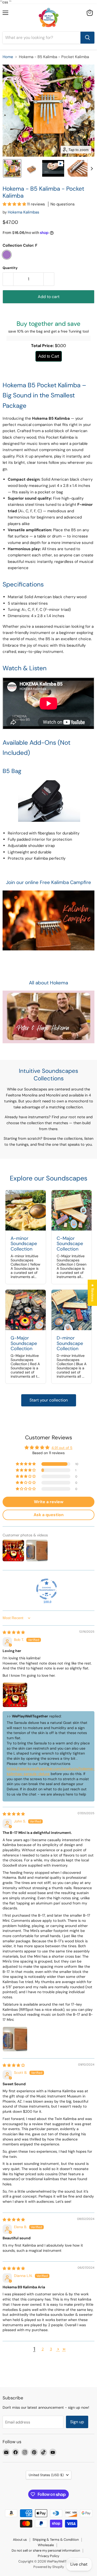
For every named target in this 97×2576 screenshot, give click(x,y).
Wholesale (46, 2545)
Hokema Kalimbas (24, 212)
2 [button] (43, 2349)
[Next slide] (92, 168)
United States (46, 2475)
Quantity (10, 268)
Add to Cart (49, 356)
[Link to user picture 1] (15, 1695)
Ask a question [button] (49, 1515)
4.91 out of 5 (62, 1448)
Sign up (77, 2422)
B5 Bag (12, 771)
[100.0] (47, 1589)
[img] (14, 1632)
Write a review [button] (49, 1502)
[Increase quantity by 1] (49, 279)
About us (20, 2540)
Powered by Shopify (49, 2567)
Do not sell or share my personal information (46, 2550)
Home (8, 57)
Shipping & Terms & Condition (56, 2540)
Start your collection (49, 1400)
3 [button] (51, 2349)
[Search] (87, 38)
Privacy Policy (48, 2556)
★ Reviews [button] (93, 1293)
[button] (12, 168)
